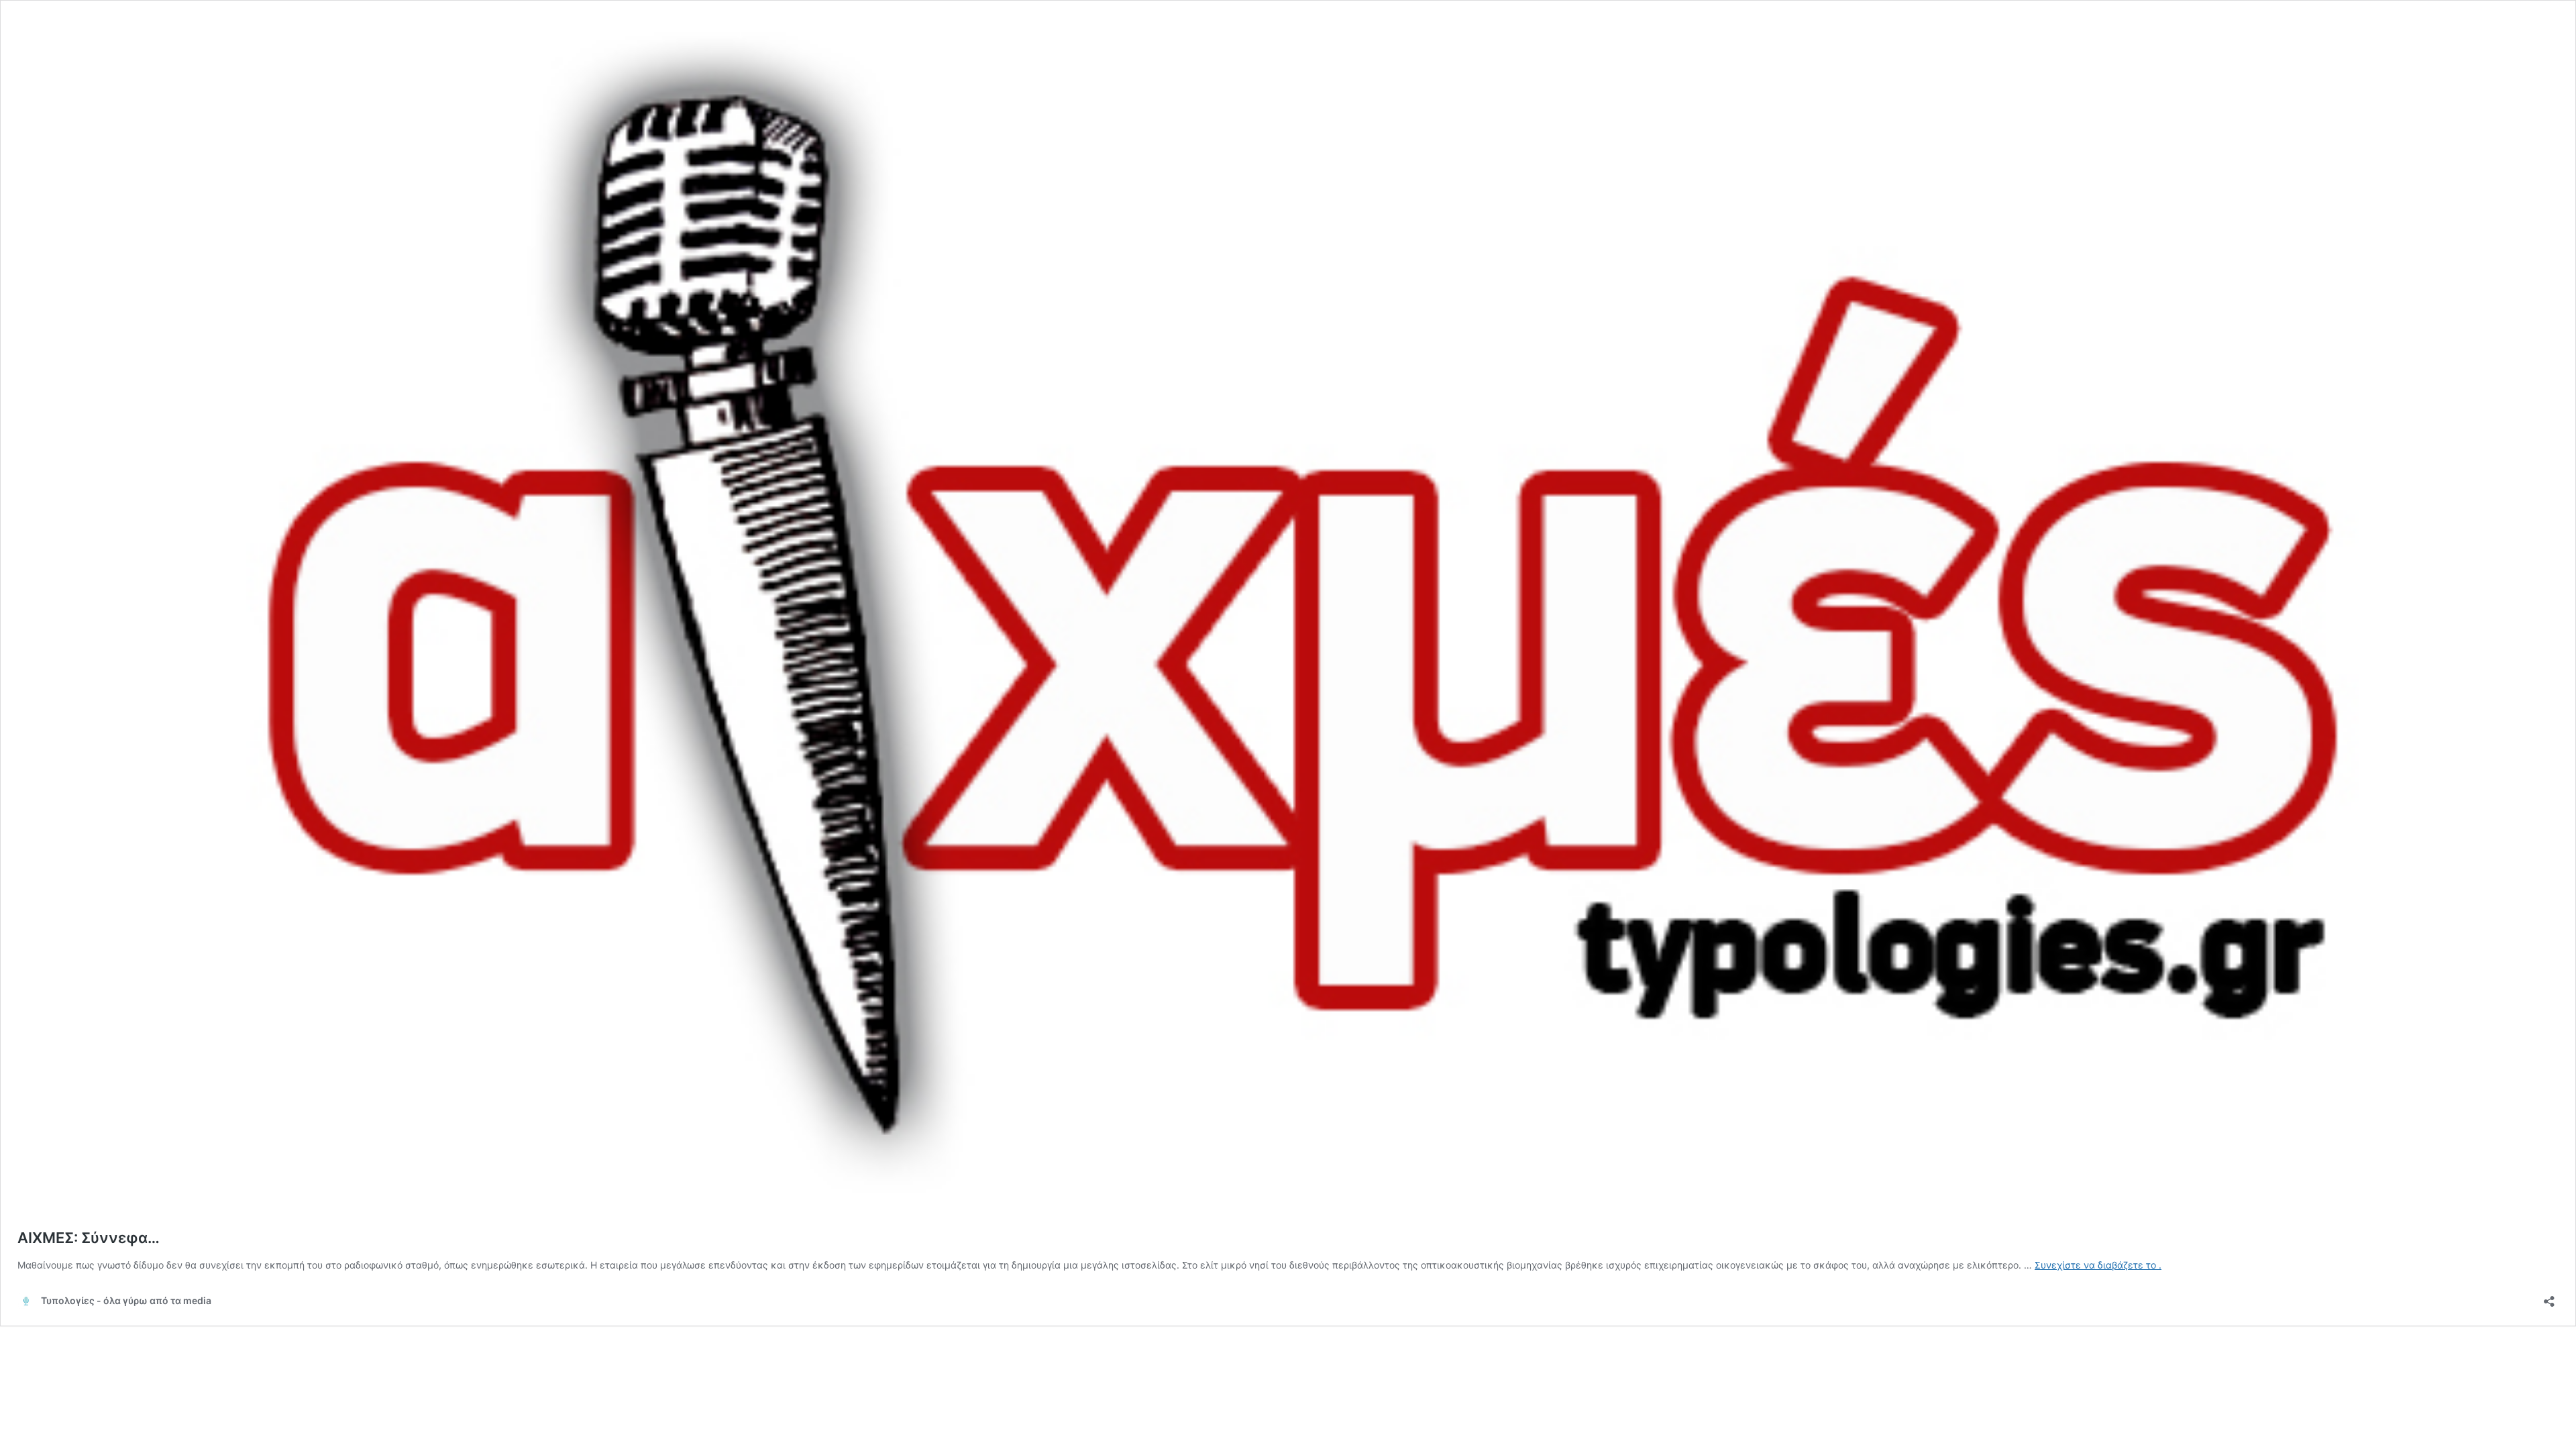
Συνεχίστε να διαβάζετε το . (2098, 1265)
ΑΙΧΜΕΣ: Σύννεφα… (89, 1238)
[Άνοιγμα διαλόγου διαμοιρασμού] (2549, 1297)
